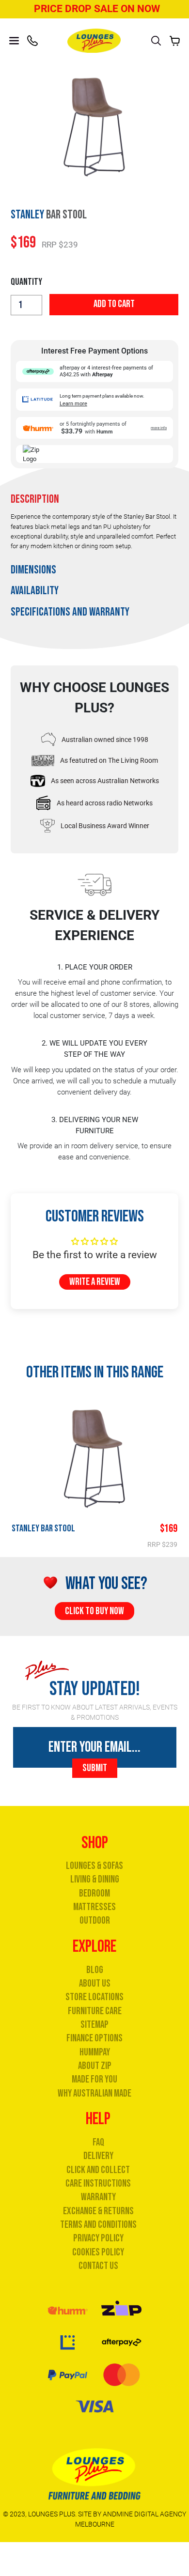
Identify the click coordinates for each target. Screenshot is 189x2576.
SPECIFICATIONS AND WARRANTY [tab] (70, 612)
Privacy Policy (98, 2238)
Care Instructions (98, 2183)
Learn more (73, 404)
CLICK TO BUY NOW (94, 1611)
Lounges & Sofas (94, 1866)
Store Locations (94, 1997)
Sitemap (94, 2025)
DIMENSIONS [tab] (33, 570)
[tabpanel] (94, 537)
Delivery (98, 2156)
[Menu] (14, 41)
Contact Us (98, 2266)
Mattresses (94, 1907)
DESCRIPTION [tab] (35, 499)
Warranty (98, 2197)
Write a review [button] (95, 1282)
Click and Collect (98, 2170)
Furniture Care (95, 2011)
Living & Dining (95, 1879)
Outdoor (95, 1920)
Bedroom (94, 1893)
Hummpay (95, 2052)
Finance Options (94, 2038)
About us (95, 1983)
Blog (95, 1970)
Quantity (26, 282)
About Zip (95, 2066)
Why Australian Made (94, 2093)
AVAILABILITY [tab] (35, 591)
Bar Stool (43, 1528)
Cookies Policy (98, 2252)
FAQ (98, 2142)
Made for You (94, 2079)
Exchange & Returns (98, 2211)
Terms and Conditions (98, 2225)
